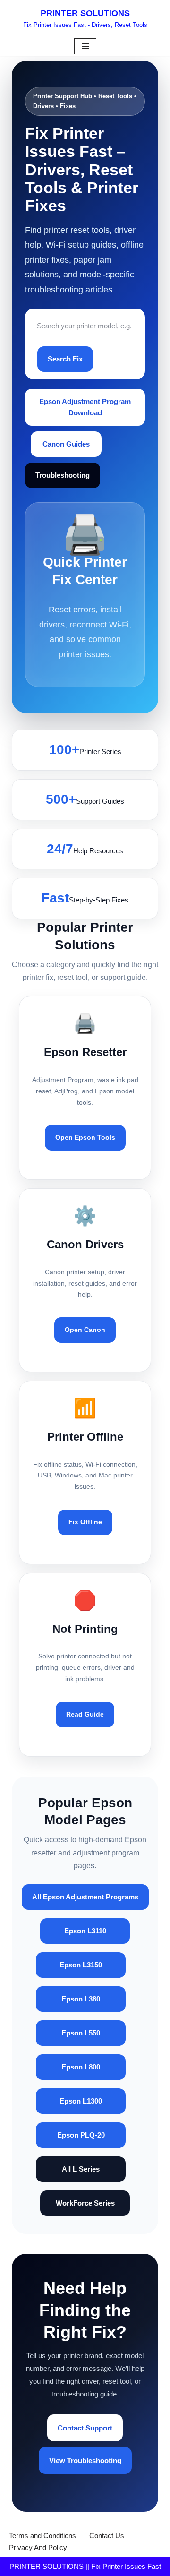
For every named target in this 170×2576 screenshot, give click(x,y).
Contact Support (85, 2428)
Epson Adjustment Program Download (85, 407)
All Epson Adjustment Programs (85, 1897)
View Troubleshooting (85, 2460)
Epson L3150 (81, 1965)
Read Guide (85, 1714)
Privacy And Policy (38, 2547)
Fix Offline (85, 1522)
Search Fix (65, 359)
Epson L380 (81, 1999)
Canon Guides (66, 444)
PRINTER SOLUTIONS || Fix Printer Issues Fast (85, 2566)
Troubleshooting (63, 475)
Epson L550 (81, 2033)
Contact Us (107, 2536)
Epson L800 (81, 2067)
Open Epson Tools (85, 1137)
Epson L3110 (85, 1931)
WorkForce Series (85, 2203)
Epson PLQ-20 (81, 2135)
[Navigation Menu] (85, 46)
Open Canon (85, 1330)
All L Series (81, 2169)
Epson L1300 (81, 2101)
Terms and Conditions (42, 2536)
